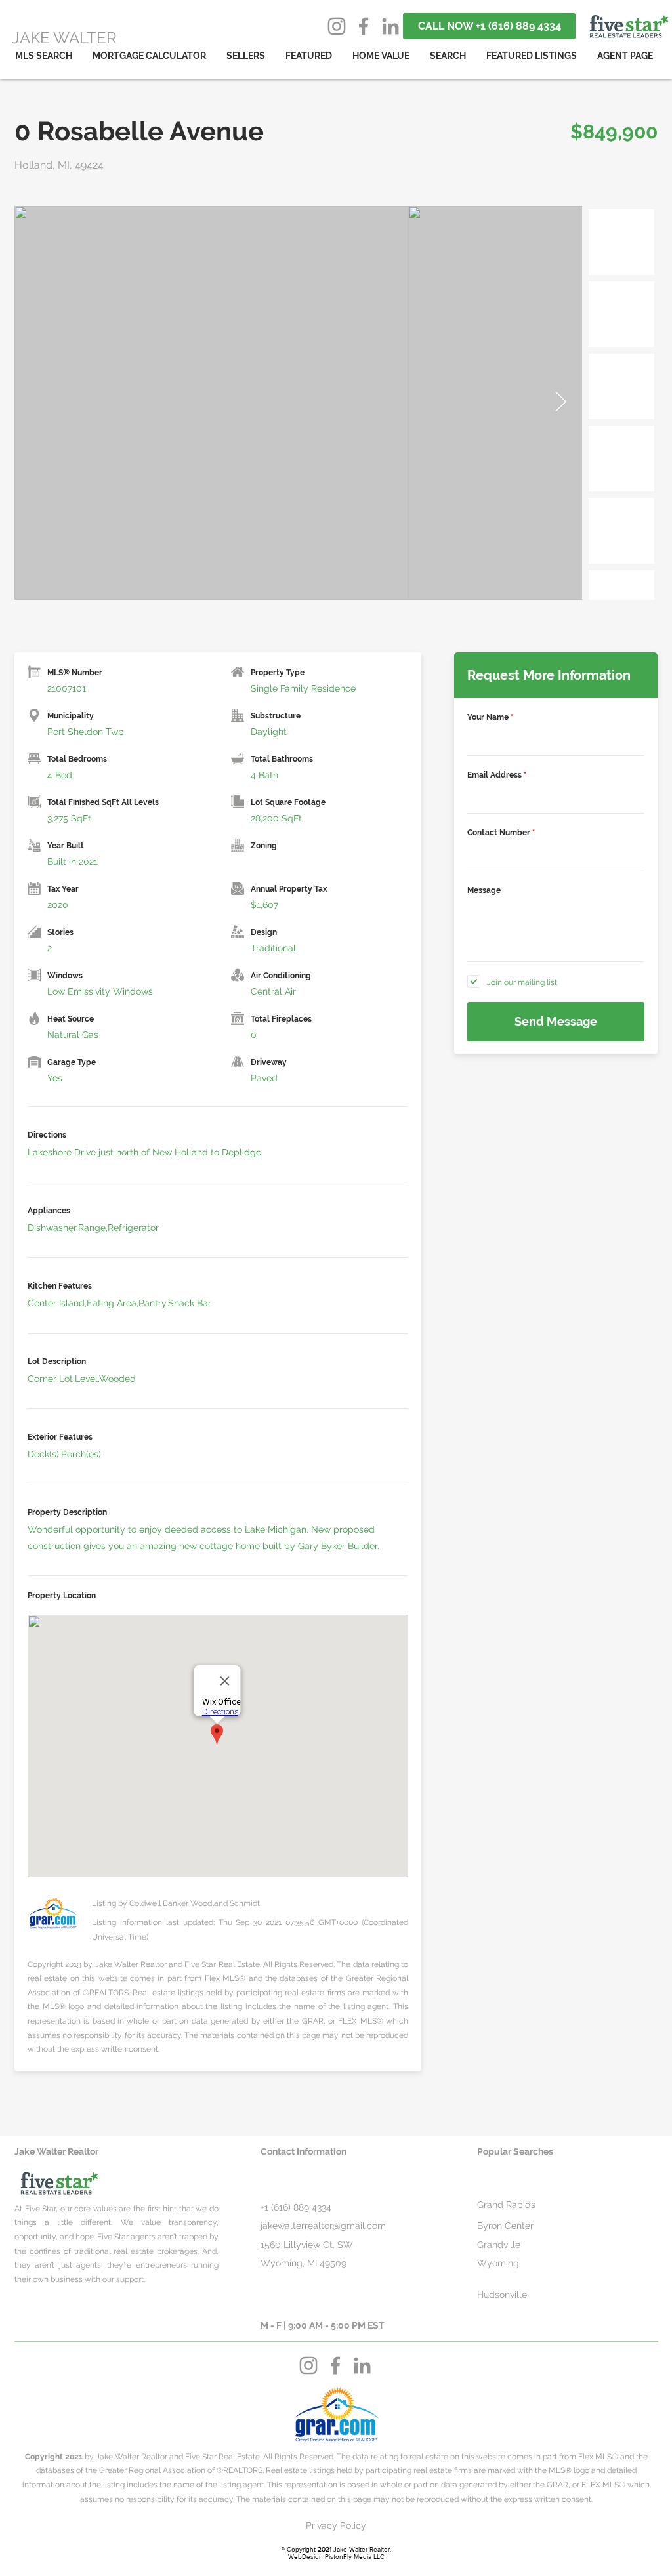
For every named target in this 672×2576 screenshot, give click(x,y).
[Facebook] (364, 26)
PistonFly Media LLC (355, 2557)
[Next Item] (560, 403)
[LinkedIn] (390, 26)
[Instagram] (337, 26)
